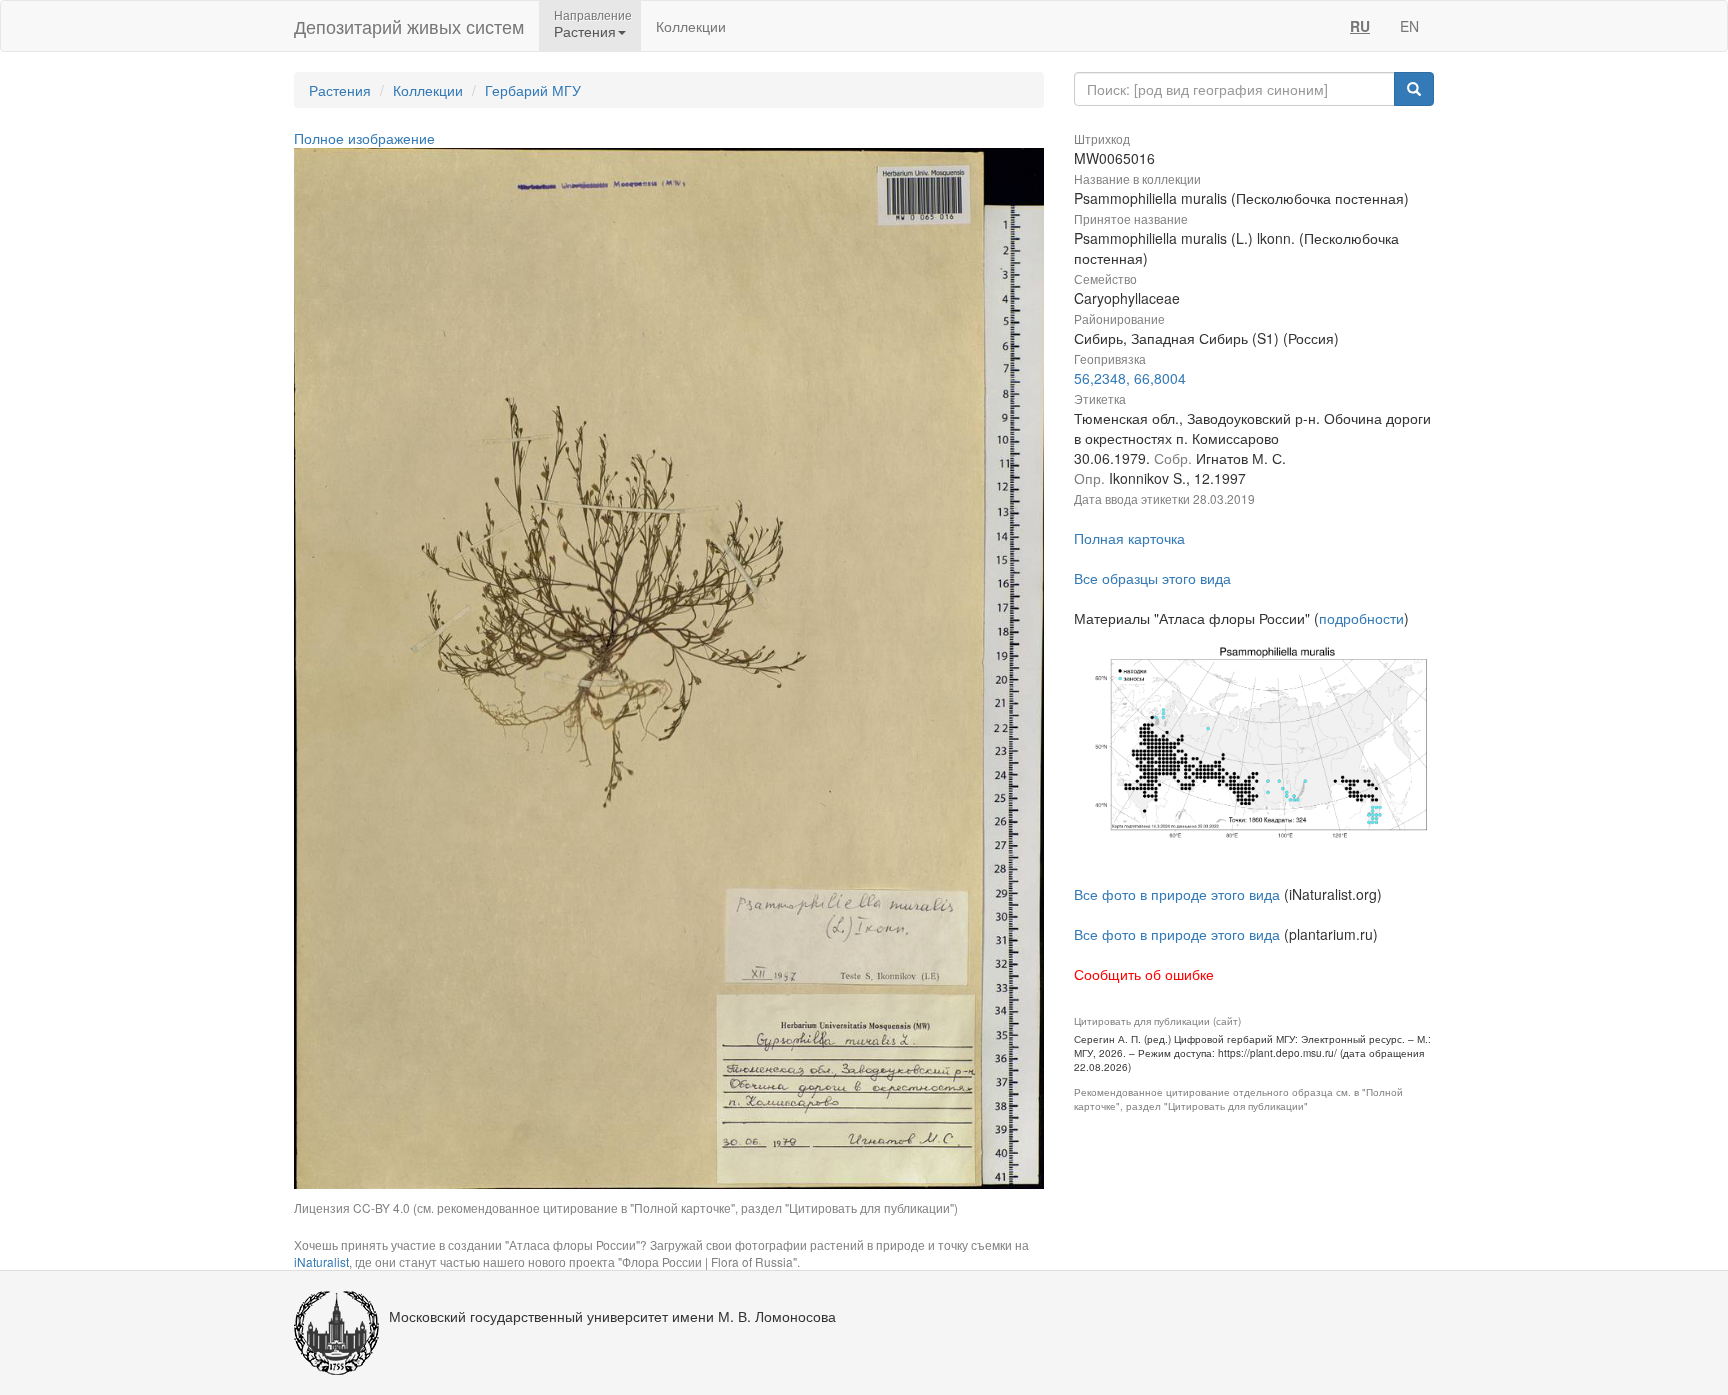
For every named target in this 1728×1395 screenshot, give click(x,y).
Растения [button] (585, 31)
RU (1360, 26)
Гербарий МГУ (533, 90)
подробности (1361, 618)
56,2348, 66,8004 (1130, 378)
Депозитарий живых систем (409, 26)
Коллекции (691, 26)
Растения (340, 90)
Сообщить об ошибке (1144, 974)
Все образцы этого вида (1152, 578)
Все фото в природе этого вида (1177, 894)
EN (1409, 26)
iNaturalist (321, 1261)
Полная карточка (1129, 538)
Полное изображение (364, 138)
